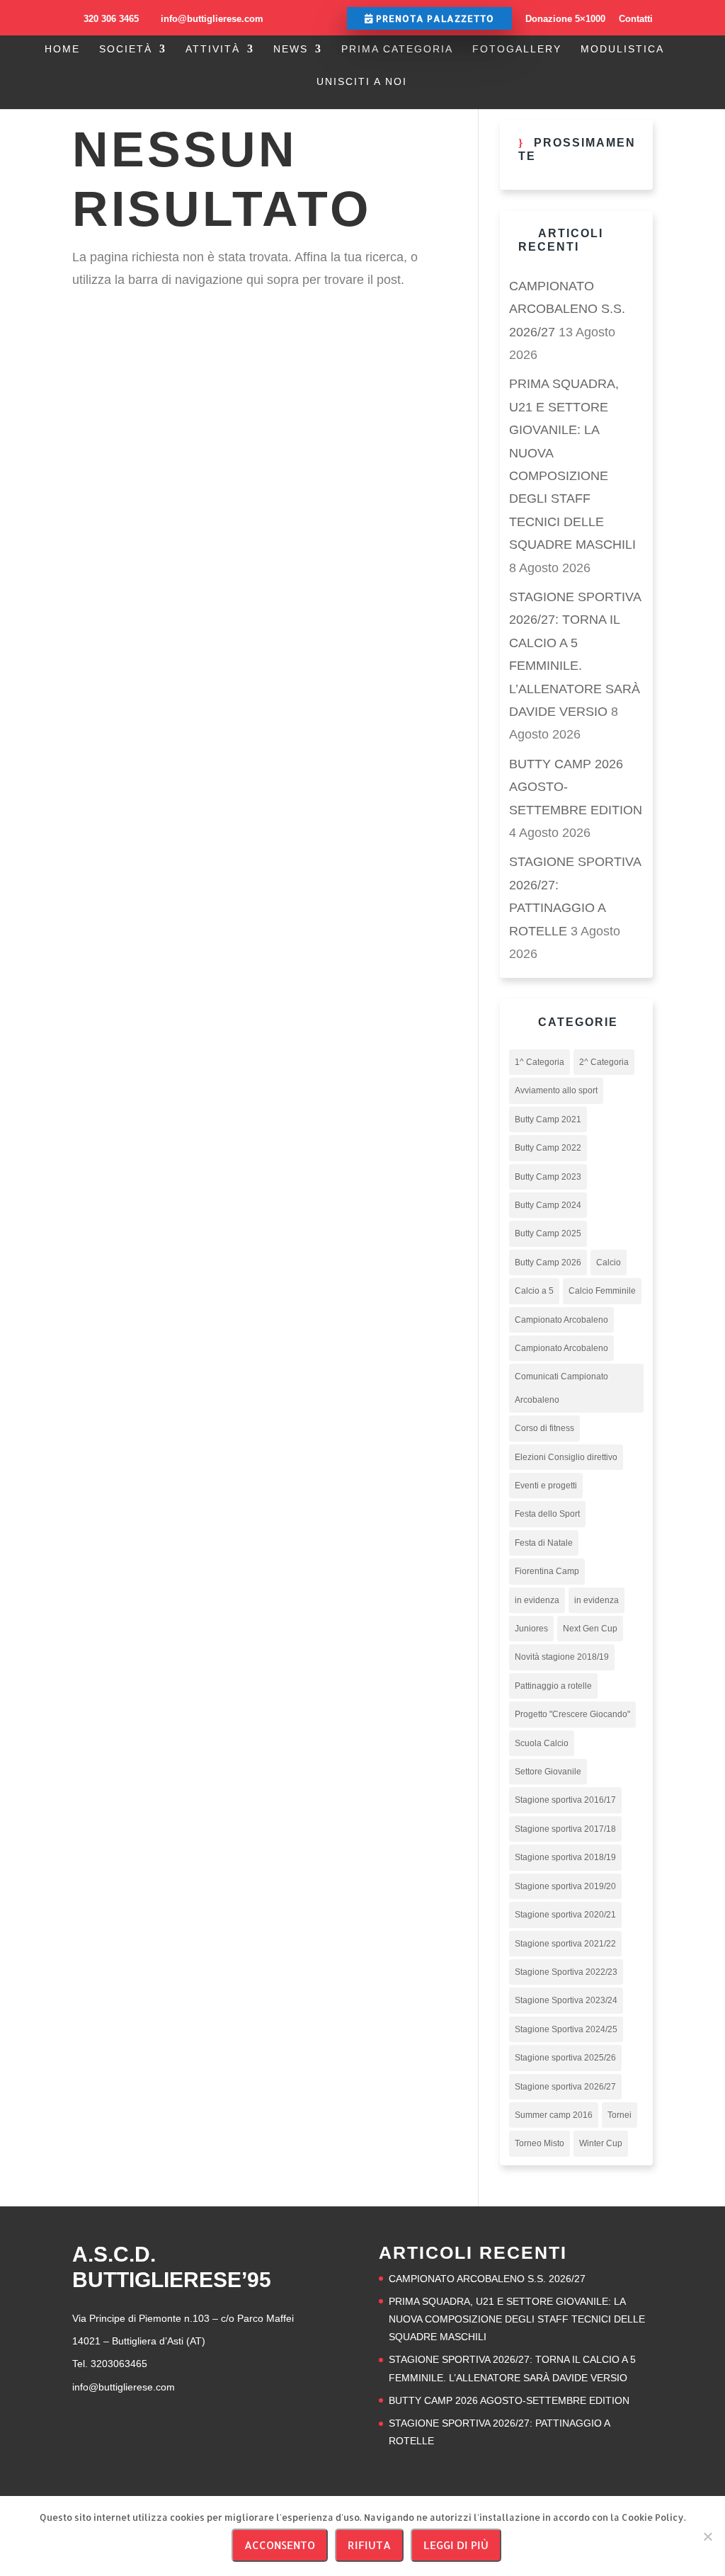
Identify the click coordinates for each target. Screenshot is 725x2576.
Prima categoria (397, 49)
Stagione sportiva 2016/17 (565, 1800)
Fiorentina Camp (547, 1571)
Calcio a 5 (534, 1291)
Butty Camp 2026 (548, 1263)
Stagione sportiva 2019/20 (565, 1886)
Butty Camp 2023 (548, 1177)
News (291, 49)
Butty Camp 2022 (548, 1148)
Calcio (609, 1263)
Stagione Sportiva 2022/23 (566, 1972)
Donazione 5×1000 (565, 19)
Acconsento (280, 2545)
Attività (213, 49)
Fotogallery (517, 49)
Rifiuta (369, 2545)
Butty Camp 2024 (548, 1205)
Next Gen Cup (590, 1629)
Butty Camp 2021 (548, 1119)
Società (126, 49)
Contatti (636, 19)
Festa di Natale (544, 1543)
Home (62, 49)
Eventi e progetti (546, 1486)
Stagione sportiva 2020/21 (565, 1915)
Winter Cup (601, 2143)
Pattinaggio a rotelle (553, 1686)
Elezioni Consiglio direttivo (566, 1457)
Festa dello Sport (547, 1514)
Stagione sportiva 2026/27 (565, 2087)
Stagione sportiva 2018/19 (565, 1857)
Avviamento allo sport (556, 1090)
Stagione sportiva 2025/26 (565, 2058)
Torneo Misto (540, 2143)
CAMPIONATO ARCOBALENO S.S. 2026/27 (567, 309)
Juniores (531, 1629)
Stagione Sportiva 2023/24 (566, 2000)
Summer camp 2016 (554, 2115)
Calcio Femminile (602, 1291)
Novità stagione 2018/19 (562, 1657)
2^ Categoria (604, 1062)
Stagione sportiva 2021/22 (565, 1944)
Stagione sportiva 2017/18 (565, 1829)
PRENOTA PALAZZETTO (434, 18)
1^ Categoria (540, 1062)
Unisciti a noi (362, 82)
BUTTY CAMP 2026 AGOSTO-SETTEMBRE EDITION (509, 2400)
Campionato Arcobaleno (561, 1320)
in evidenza (537, 1600)
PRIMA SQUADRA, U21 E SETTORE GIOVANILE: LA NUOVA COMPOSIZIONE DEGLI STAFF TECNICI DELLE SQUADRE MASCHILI (517, 2319)
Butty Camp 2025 (548, 1233)
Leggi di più (456, 2545)
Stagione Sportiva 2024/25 (566, 2029)
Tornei (620, 2115)
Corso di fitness (544, 1428)
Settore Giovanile (548, 1772)
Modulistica (622, 49)
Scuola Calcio (542, 1743)
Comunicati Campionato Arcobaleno (561, 1388)
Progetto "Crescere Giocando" (572, 1714)
